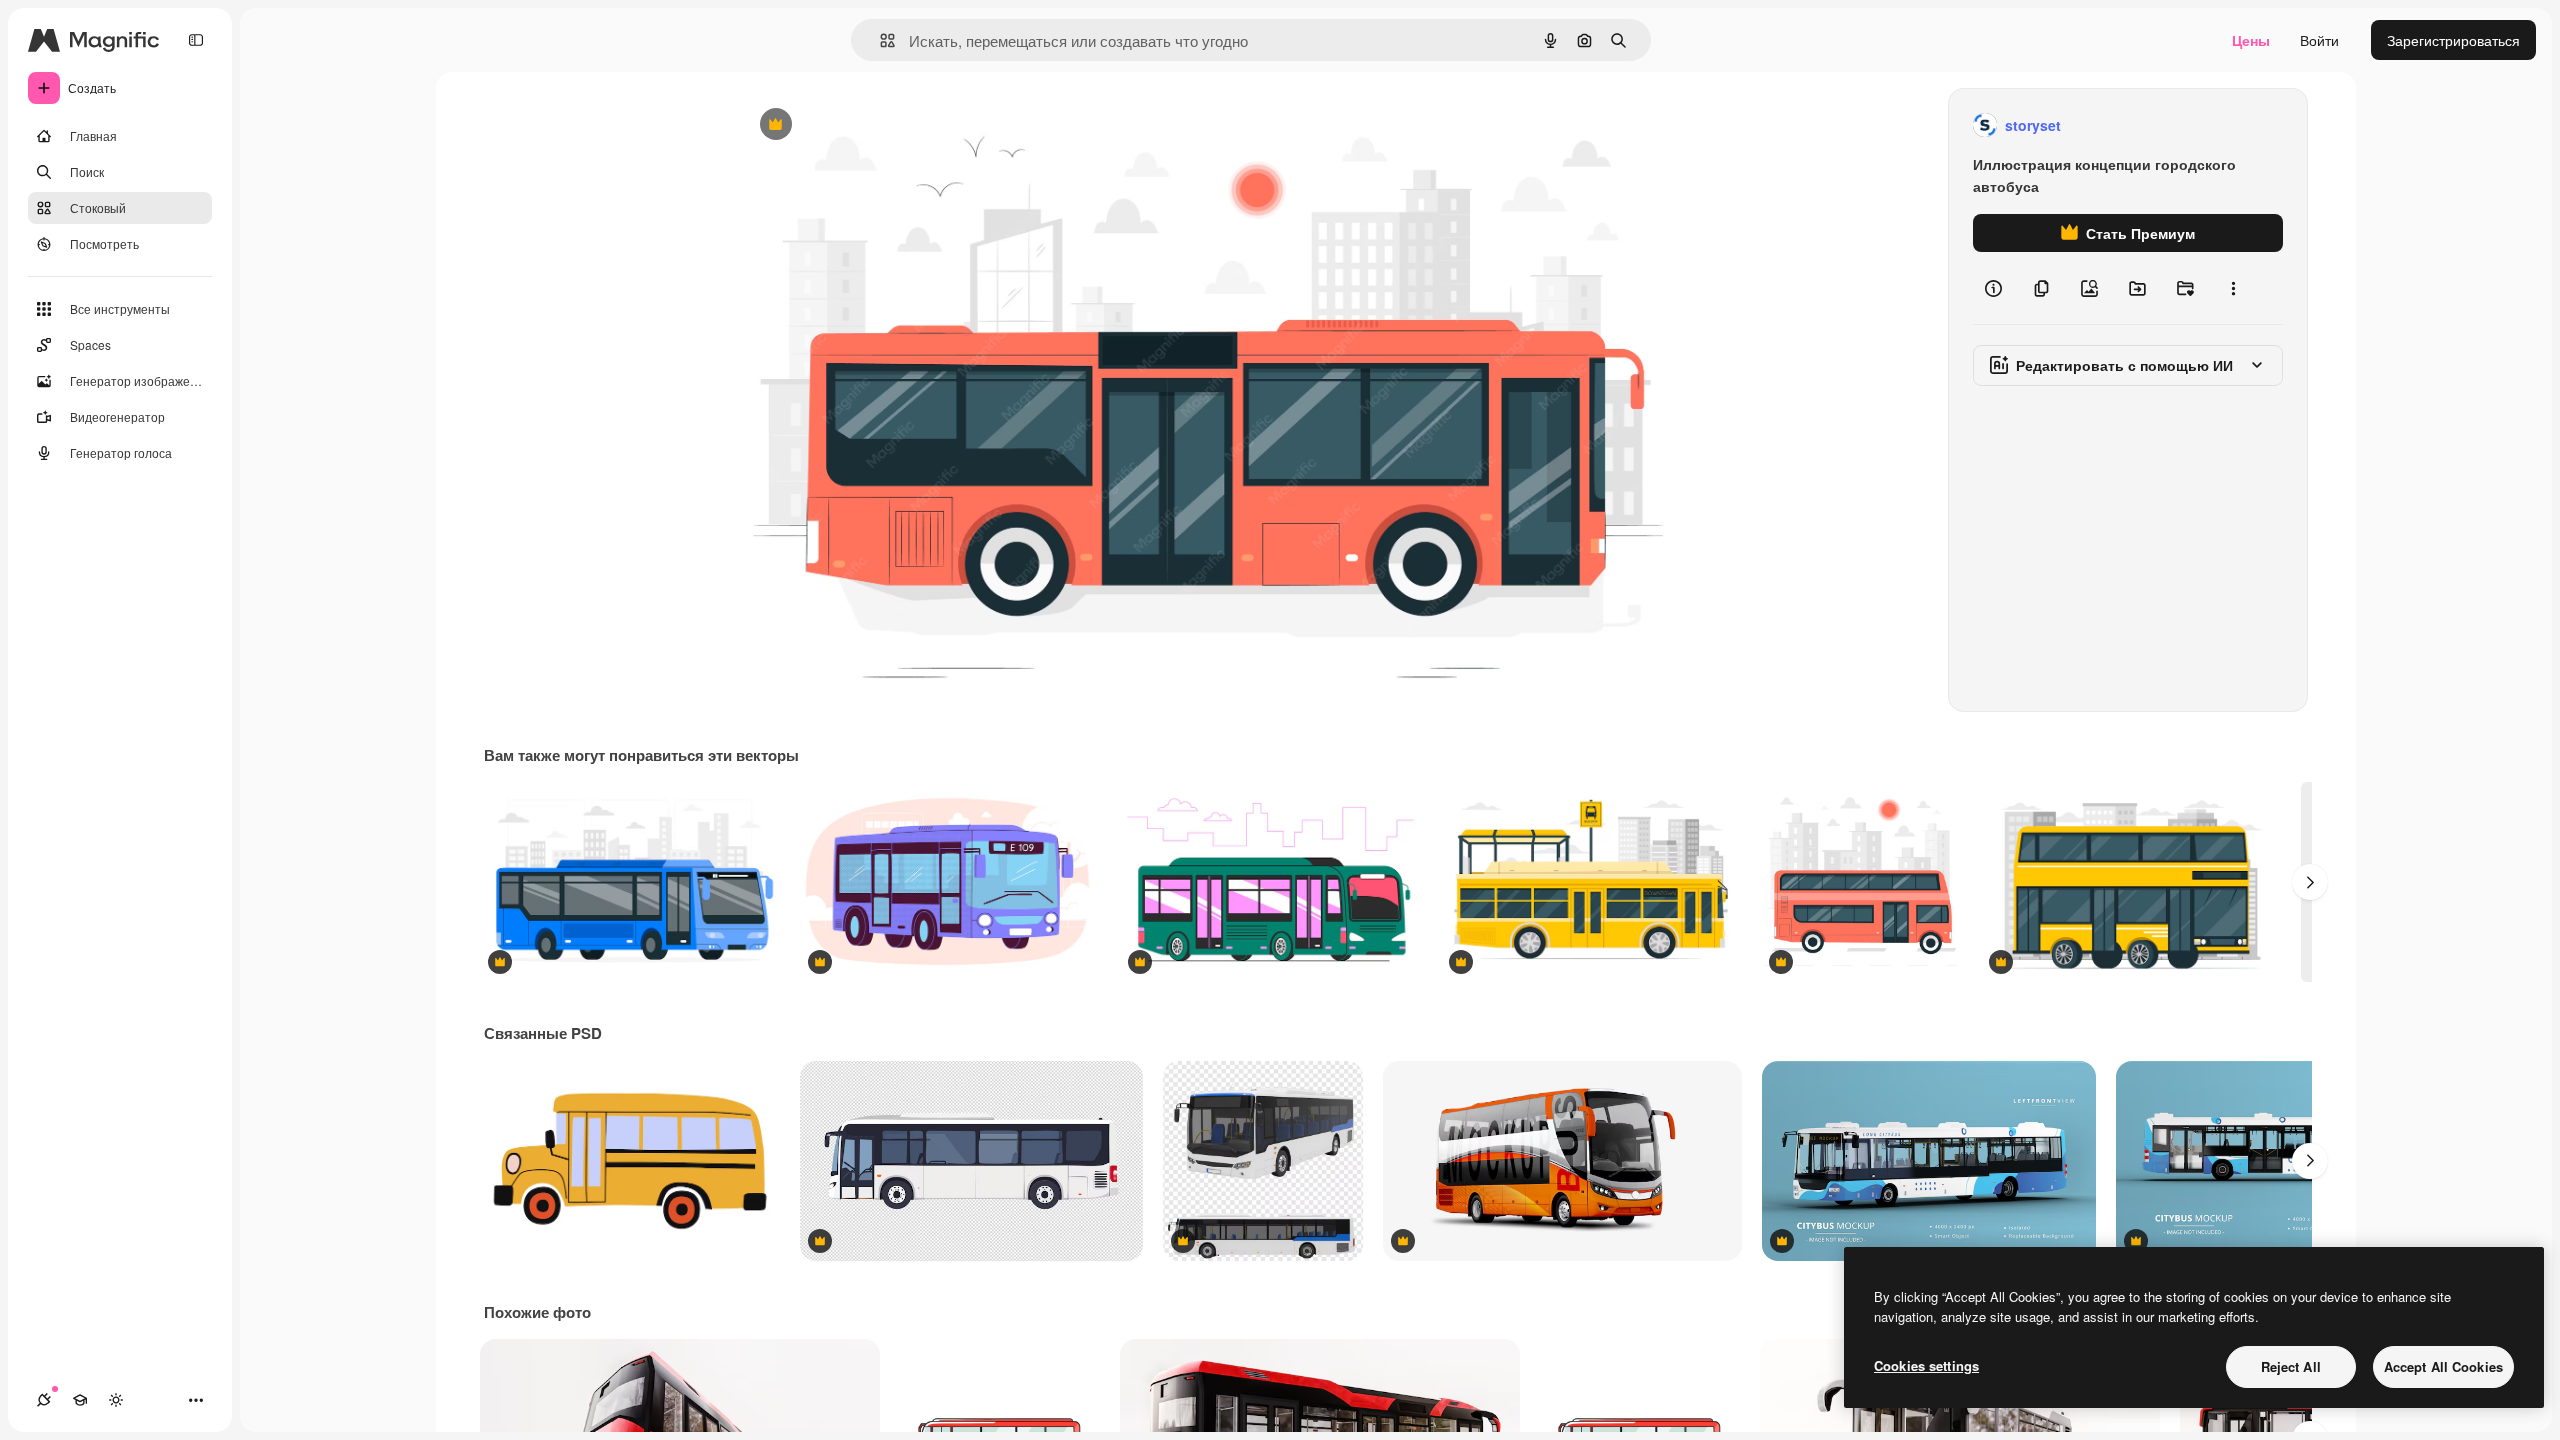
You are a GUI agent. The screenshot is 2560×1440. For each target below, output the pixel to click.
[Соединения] (44, 1400)
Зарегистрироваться (2453, 40)
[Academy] (80, 1400)
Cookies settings (1926, 1365)
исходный (874, 125)
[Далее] (2310, 882)
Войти (2319, 40)
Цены (2251, 40)
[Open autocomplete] (879, 40)
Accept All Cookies (2443, 1366)
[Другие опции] (2233, 288)
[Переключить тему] (116, 1400)
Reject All (2291, 1366)
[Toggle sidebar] (196, 40)
